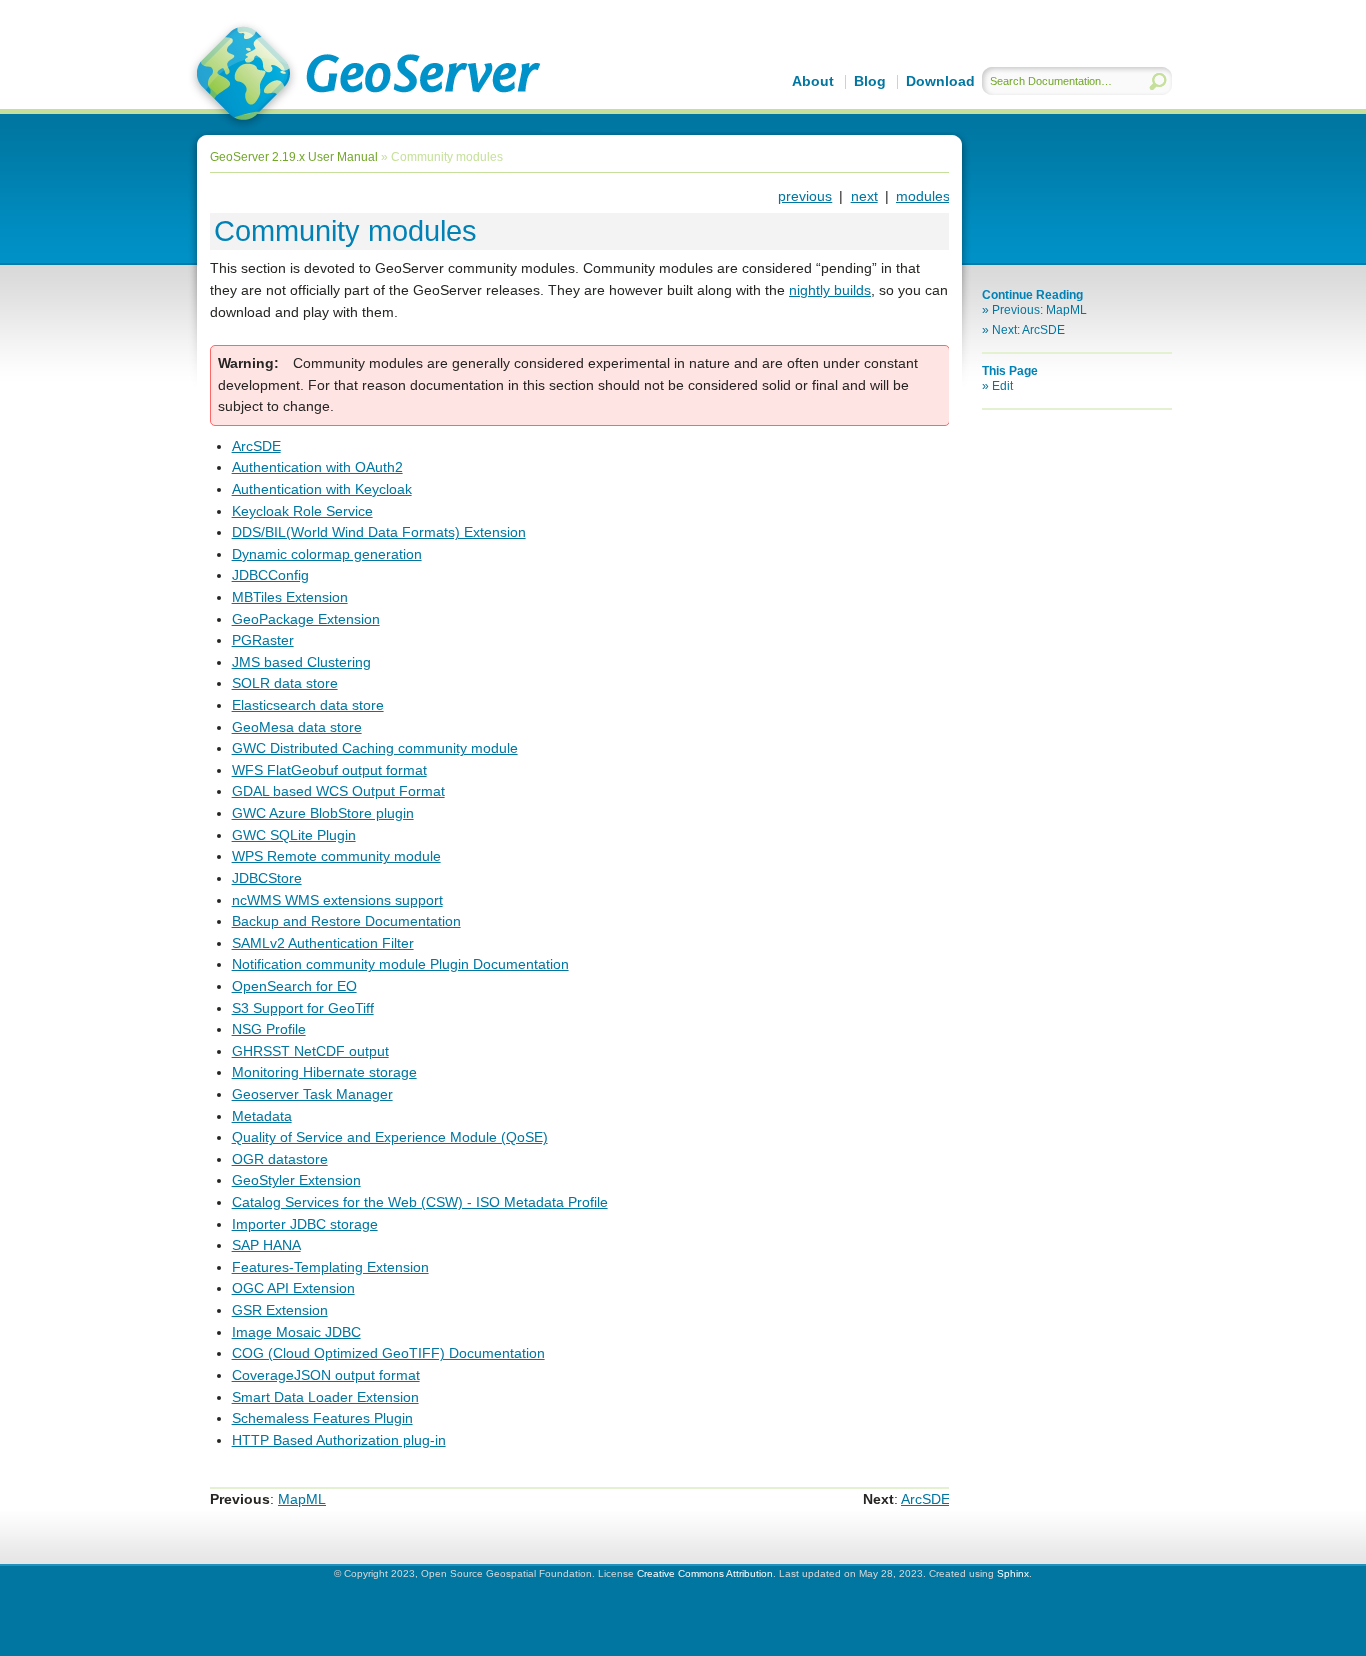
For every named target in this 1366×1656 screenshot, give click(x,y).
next (864, 196)
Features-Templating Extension (330, 1267)
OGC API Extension (293, 1288)
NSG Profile (269, 1029)
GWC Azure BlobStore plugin (323, 813)
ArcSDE (256, 446)
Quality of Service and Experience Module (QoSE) (390, 1137)
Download (940, 81)
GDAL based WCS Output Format (338, 791)
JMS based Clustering (301, 662)
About (813, 81)
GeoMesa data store (297, 727)
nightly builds (830, 290)
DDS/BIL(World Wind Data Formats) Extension (379, 532)
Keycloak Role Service (302, 511)
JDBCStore (267, 878)
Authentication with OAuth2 (317, 467)
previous (805, 196)
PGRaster (263, 640)
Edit (1002, 386)
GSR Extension (280, 1310)
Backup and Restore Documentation (346, 921)
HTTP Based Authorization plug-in (339, 1440)
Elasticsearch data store (308, 705)
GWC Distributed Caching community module (375, 748)
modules (923, 196)
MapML (302, 1499)
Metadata (262, 1116)
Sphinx (1013, 1573)
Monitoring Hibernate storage (324, 1072)
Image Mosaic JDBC (296, 1332)
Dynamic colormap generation (327, 554)
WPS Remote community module (336, 856)
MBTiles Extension (290, 597)
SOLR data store (285, 683)
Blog (870, 81)
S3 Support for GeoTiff (303, 1008)
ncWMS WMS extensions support (337, 900)
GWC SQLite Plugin (294, 835)
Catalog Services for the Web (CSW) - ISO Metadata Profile (420, 1202)
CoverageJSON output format (326, 1375)
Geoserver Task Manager (312, 1094)
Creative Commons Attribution (705, 1573)
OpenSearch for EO (294, 986)
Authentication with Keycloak (322, 489)
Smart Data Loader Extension (325, 1397)
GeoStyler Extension (296, 1180)
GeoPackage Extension (306, 619)
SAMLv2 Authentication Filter (323, 943)
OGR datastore (280, 1159)
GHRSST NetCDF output (310, 1051)
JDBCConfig (270, 575)
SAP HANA (266, 1245)
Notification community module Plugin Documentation (400, 964)
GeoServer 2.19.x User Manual (364, 76)
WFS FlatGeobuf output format (329, 770)
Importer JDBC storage (305, 1224)
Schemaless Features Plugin (322, 1418)
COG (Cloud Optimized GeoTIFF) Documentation (388, 1353)
